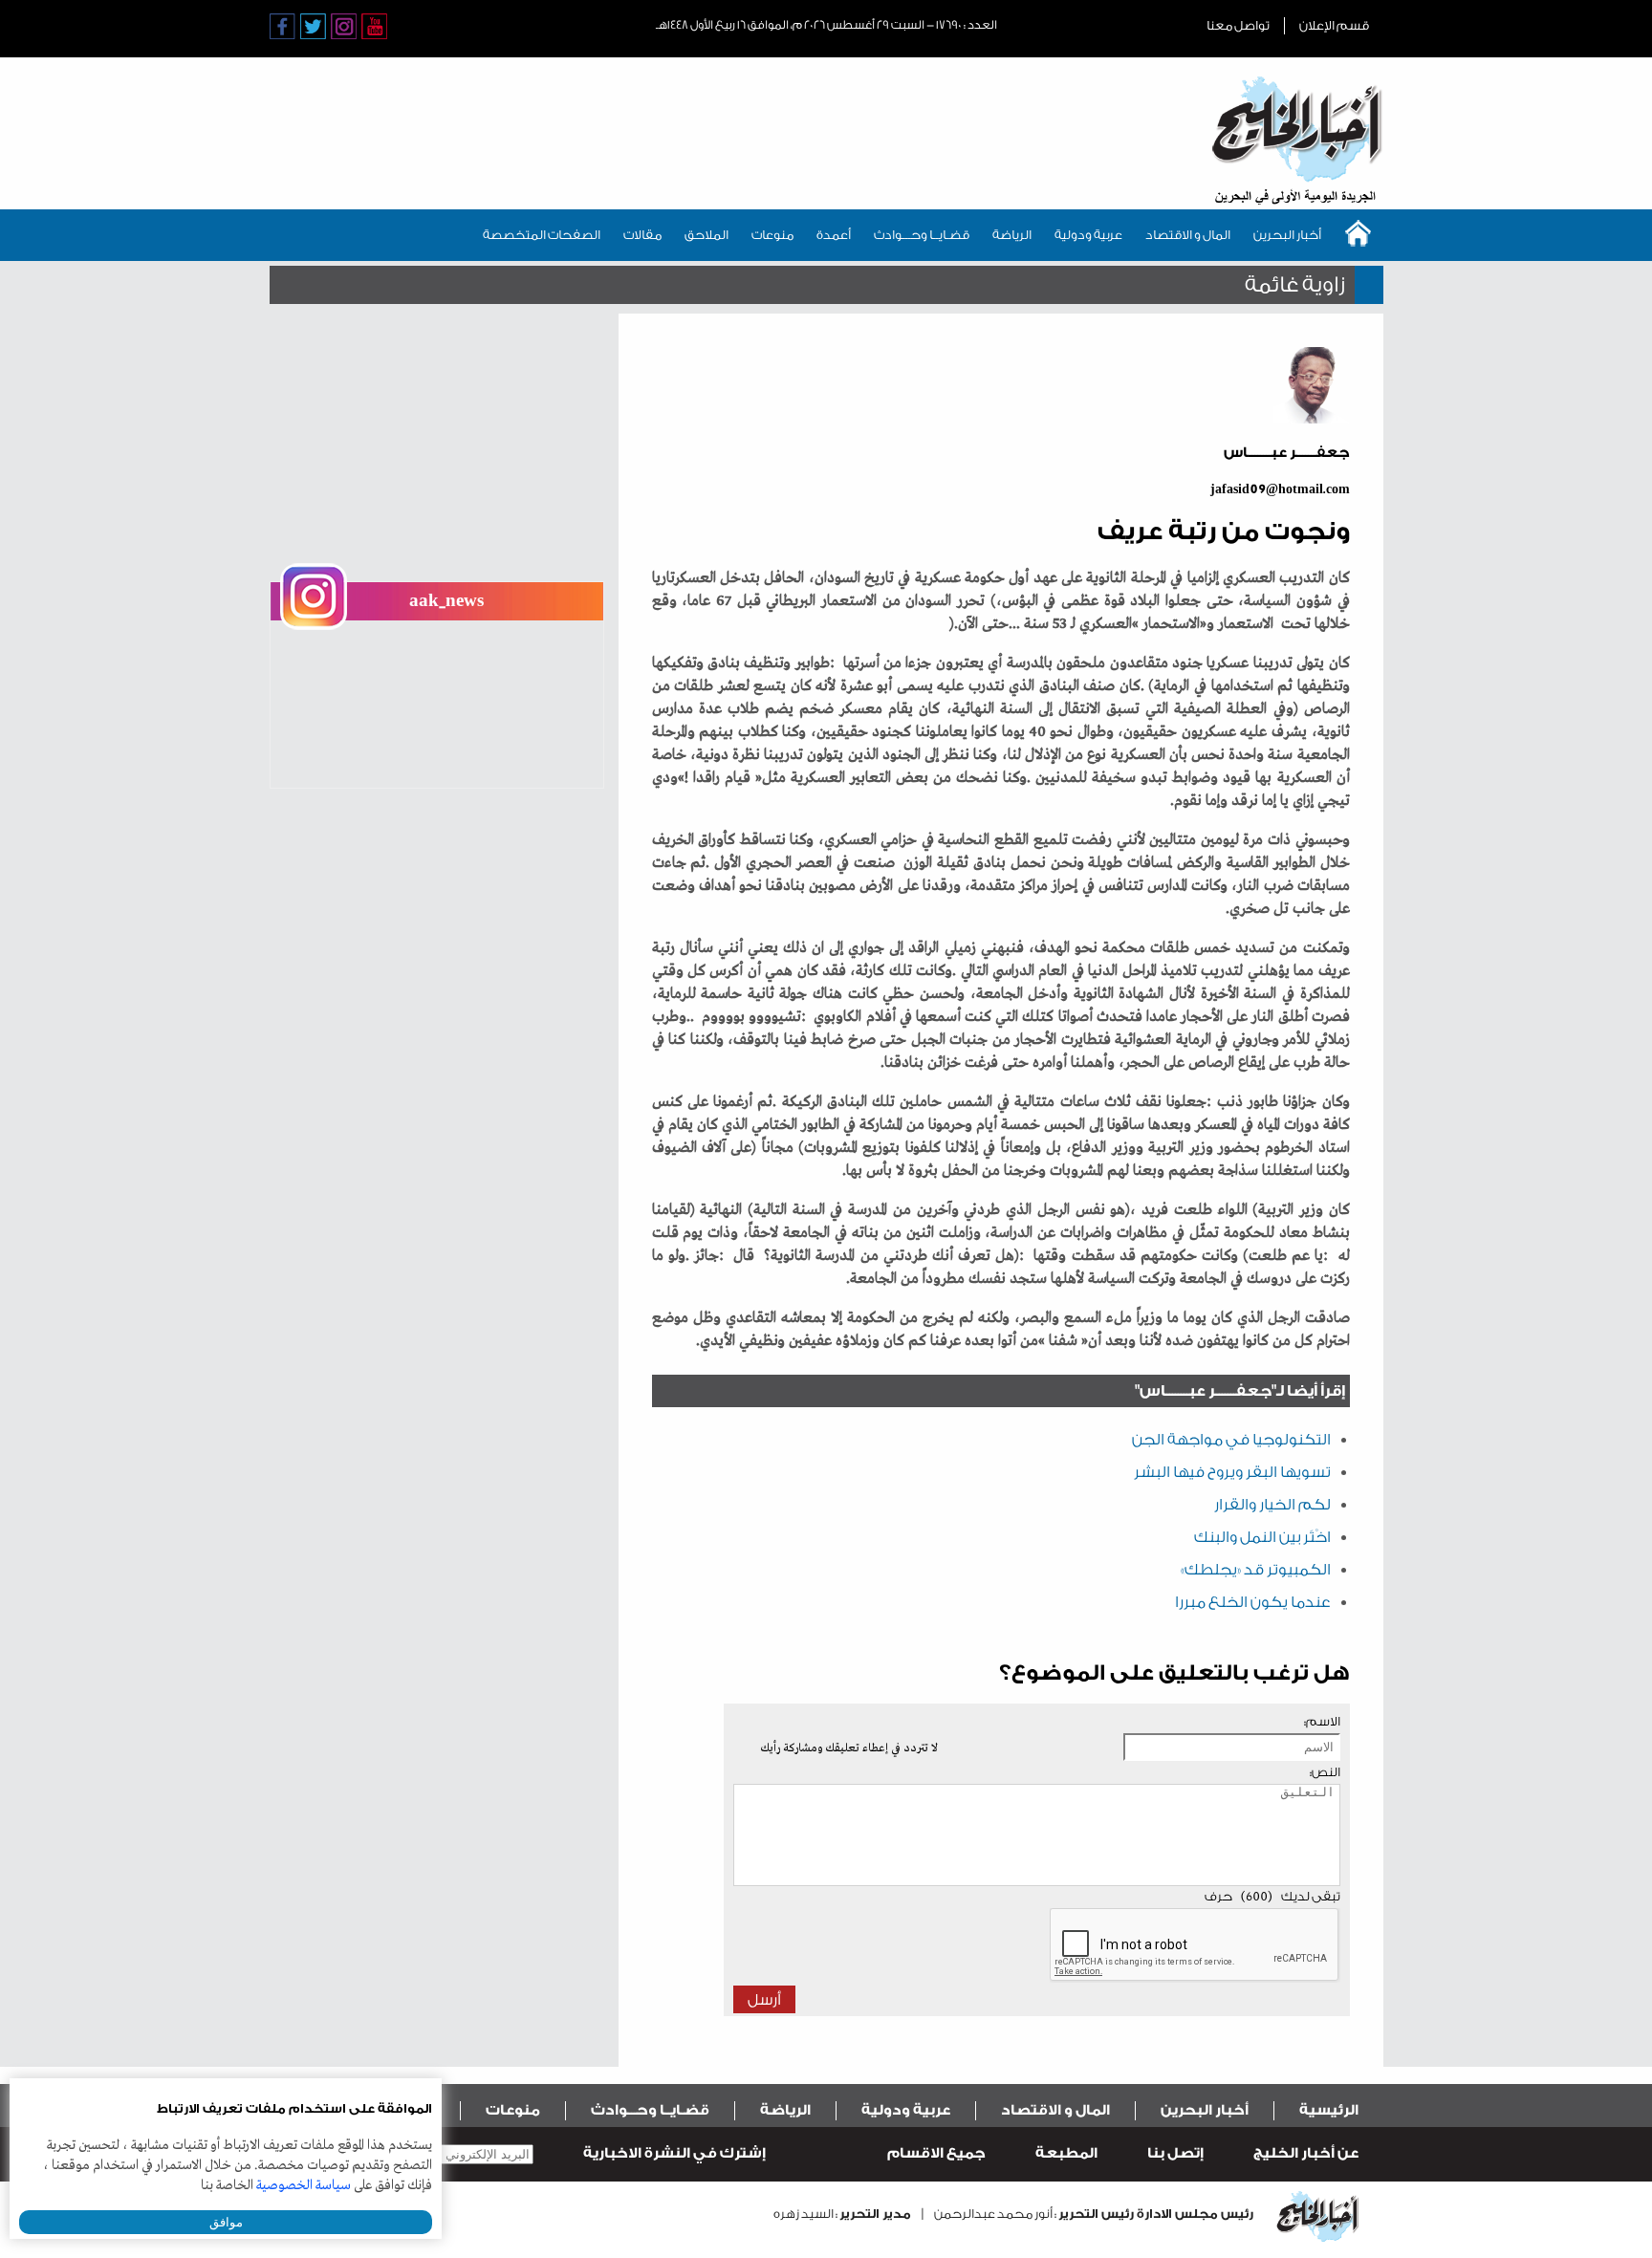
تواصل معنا (1238, 25)
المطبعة (1066, 2153)
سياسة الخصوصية (304, 2185)
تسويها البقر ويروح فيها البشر (1232, 1472)
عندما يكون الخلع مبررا (1253, 1602)
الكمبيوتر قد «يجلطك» (1256, 1570)
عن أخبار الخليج (1306, 2153)
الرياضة (1012, 235)
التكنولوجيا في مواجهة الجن (1231, 1440)
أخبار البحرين (1287, 235)
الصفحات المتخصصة (542, 235)
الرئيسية (1329, 2110)
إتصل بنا (1175, 2153)
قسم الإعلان (1334, 25)
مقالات (642, 235)
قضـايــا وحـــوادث (922, 235)
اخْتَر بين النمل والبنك (1262, 1537)
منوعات (772, 235)
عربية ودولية (1088, 235)
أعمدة (834, 235)
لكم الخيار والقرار (1272, 1505)
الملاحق (706, 235)
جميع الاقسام (936, 2153)
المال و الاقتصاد (1188, 235)
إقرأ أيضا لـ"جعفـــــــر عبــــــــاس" (1240, 1391)
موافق (226, 2222)
